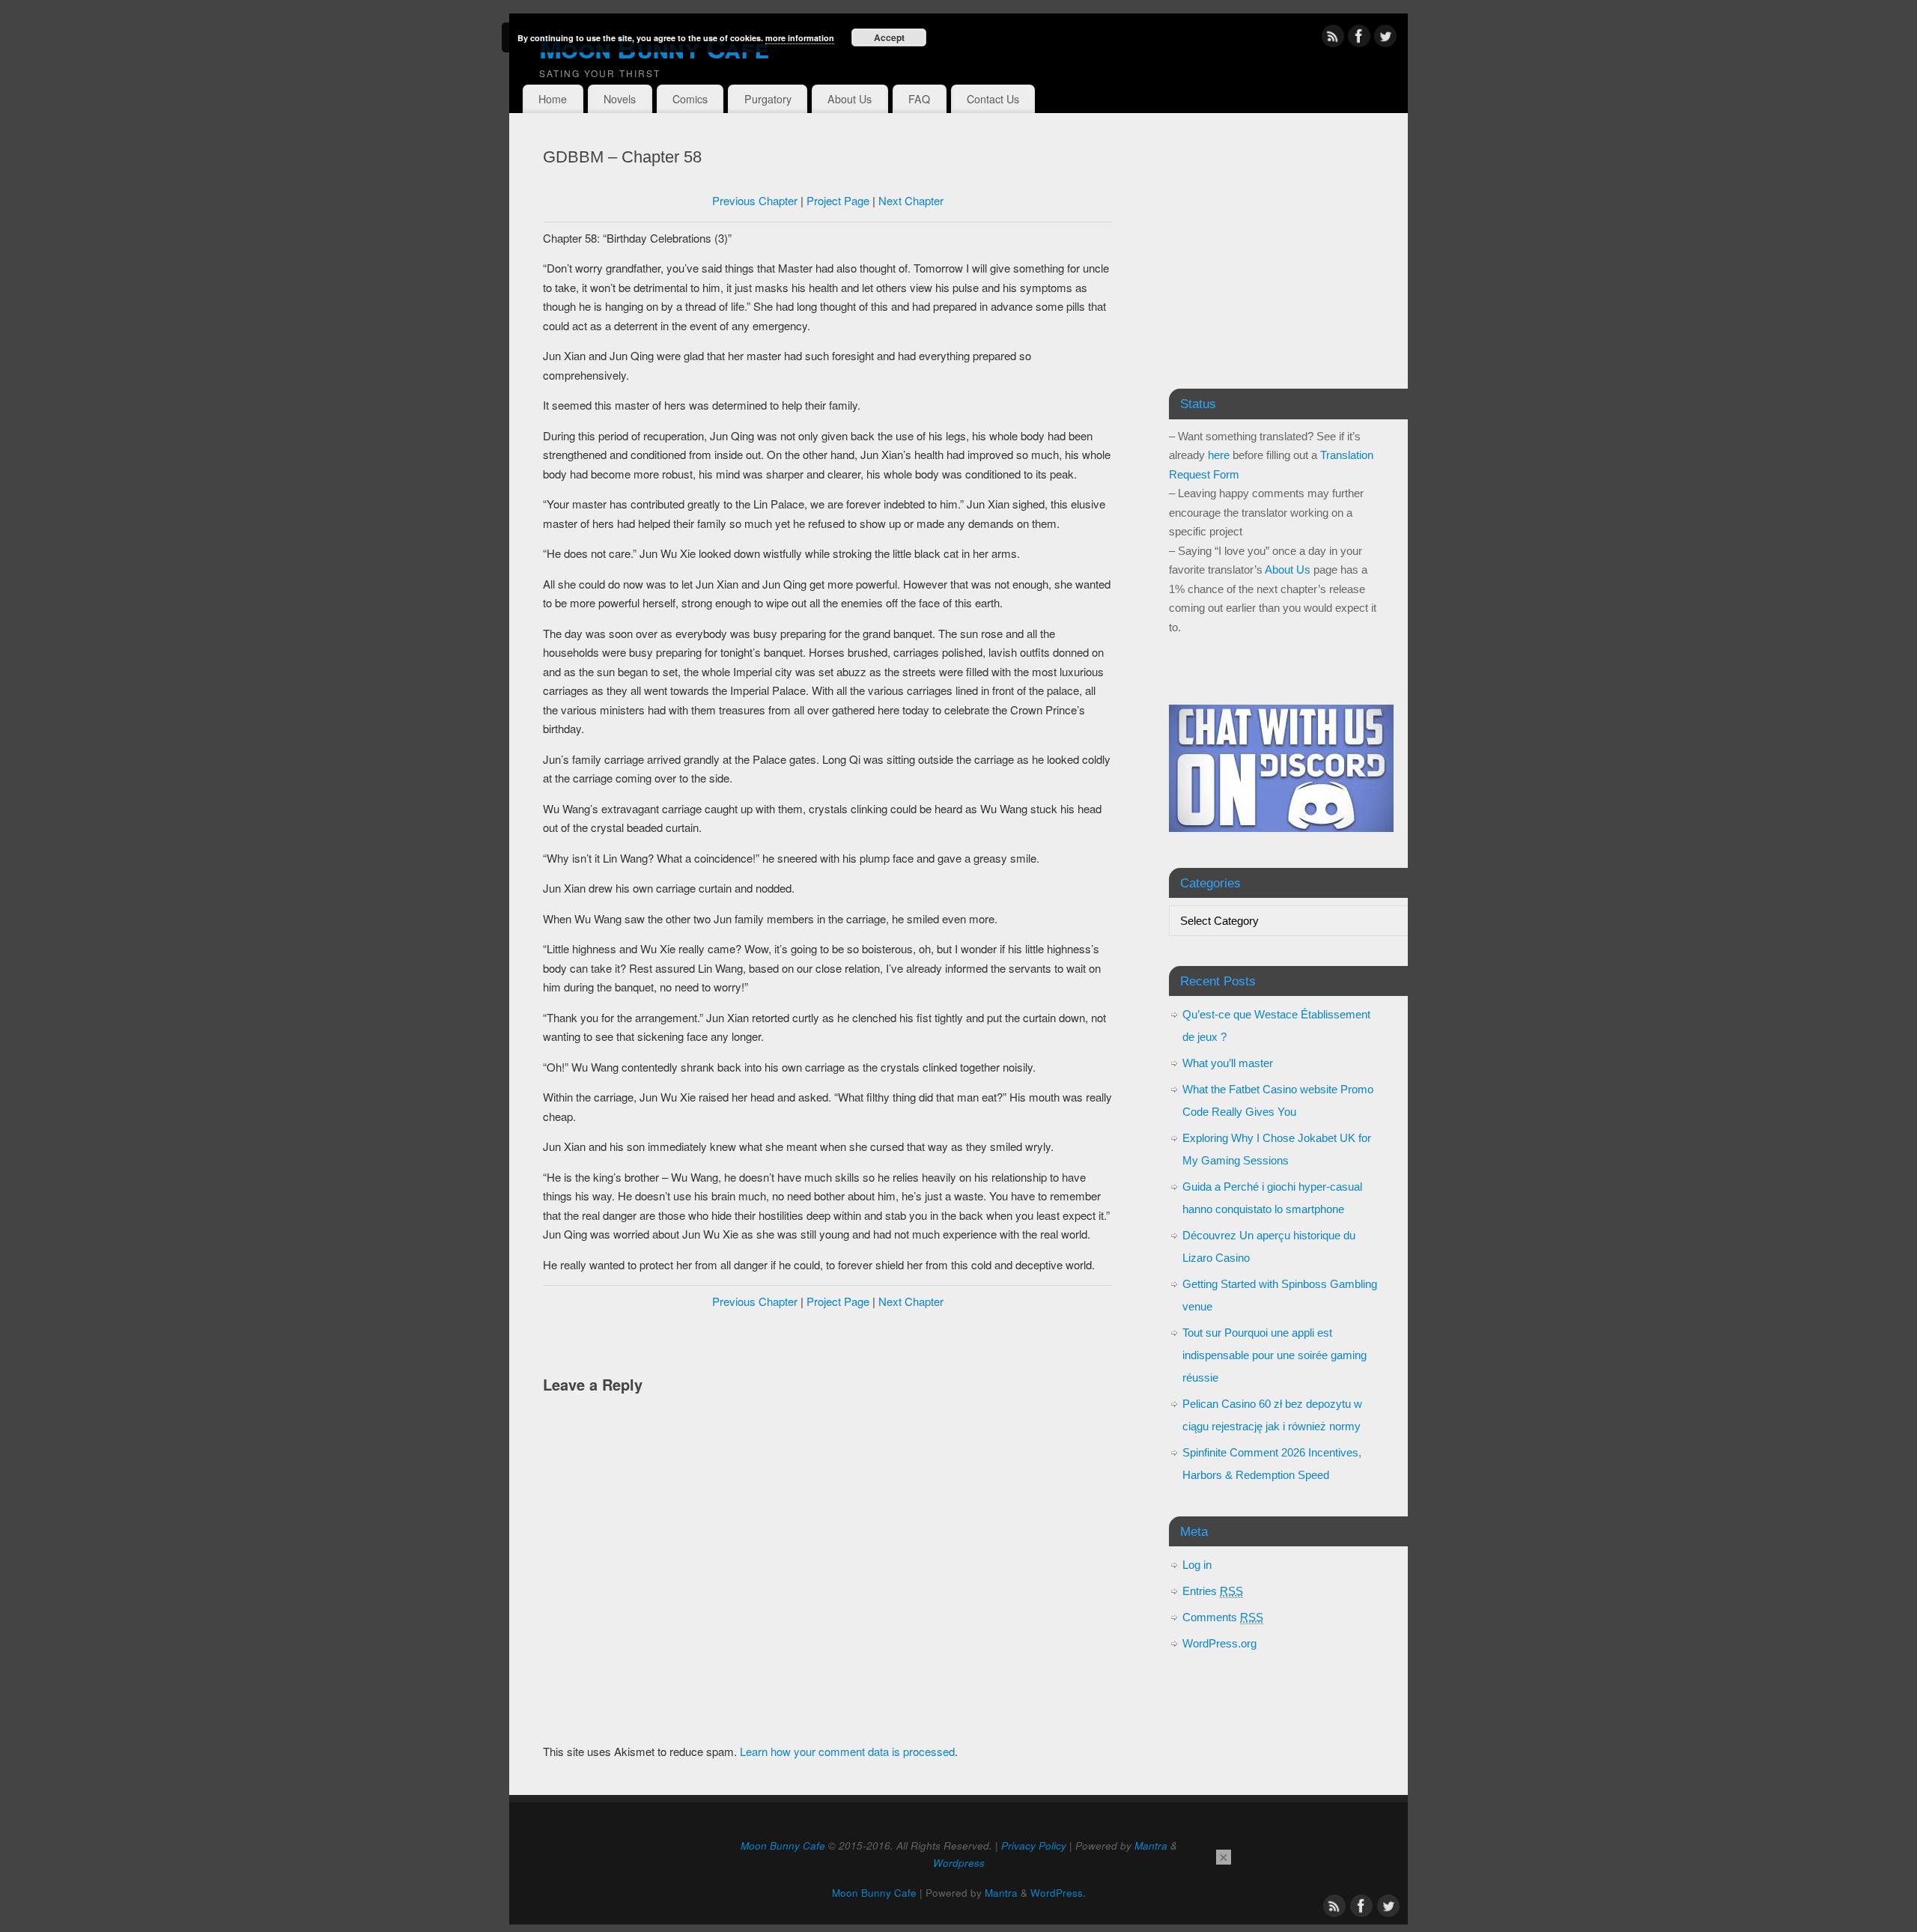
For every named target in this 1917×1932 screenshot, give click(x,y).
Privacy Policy (1034, 1846)
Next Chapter (911, 200)
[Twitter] (1385, 39)
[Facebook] (1359, 39)
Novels (620, 99)
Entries (1213, 1591)
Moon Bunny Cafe (654, 47)
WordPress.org (1219, 1643)
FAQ (919, 99)
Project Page (838, 200)
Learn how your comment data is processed (847, 1751)
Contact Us (993, 99)
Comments (1223, 1617)
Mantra (1151, 1846)
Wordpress (959, 1863)
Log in (1197, 1565)
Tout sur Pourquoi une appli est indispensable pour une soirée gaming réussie (1275, 1355)
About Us (850, 99)
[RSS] (1333, 39)
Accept (889, 37)
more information (800, 38)
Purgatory (768, 99)
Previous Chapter (755, 200)
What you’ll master (1228, 1063)
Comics (690, 99)
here (1219, 455)
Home (553, 99)
